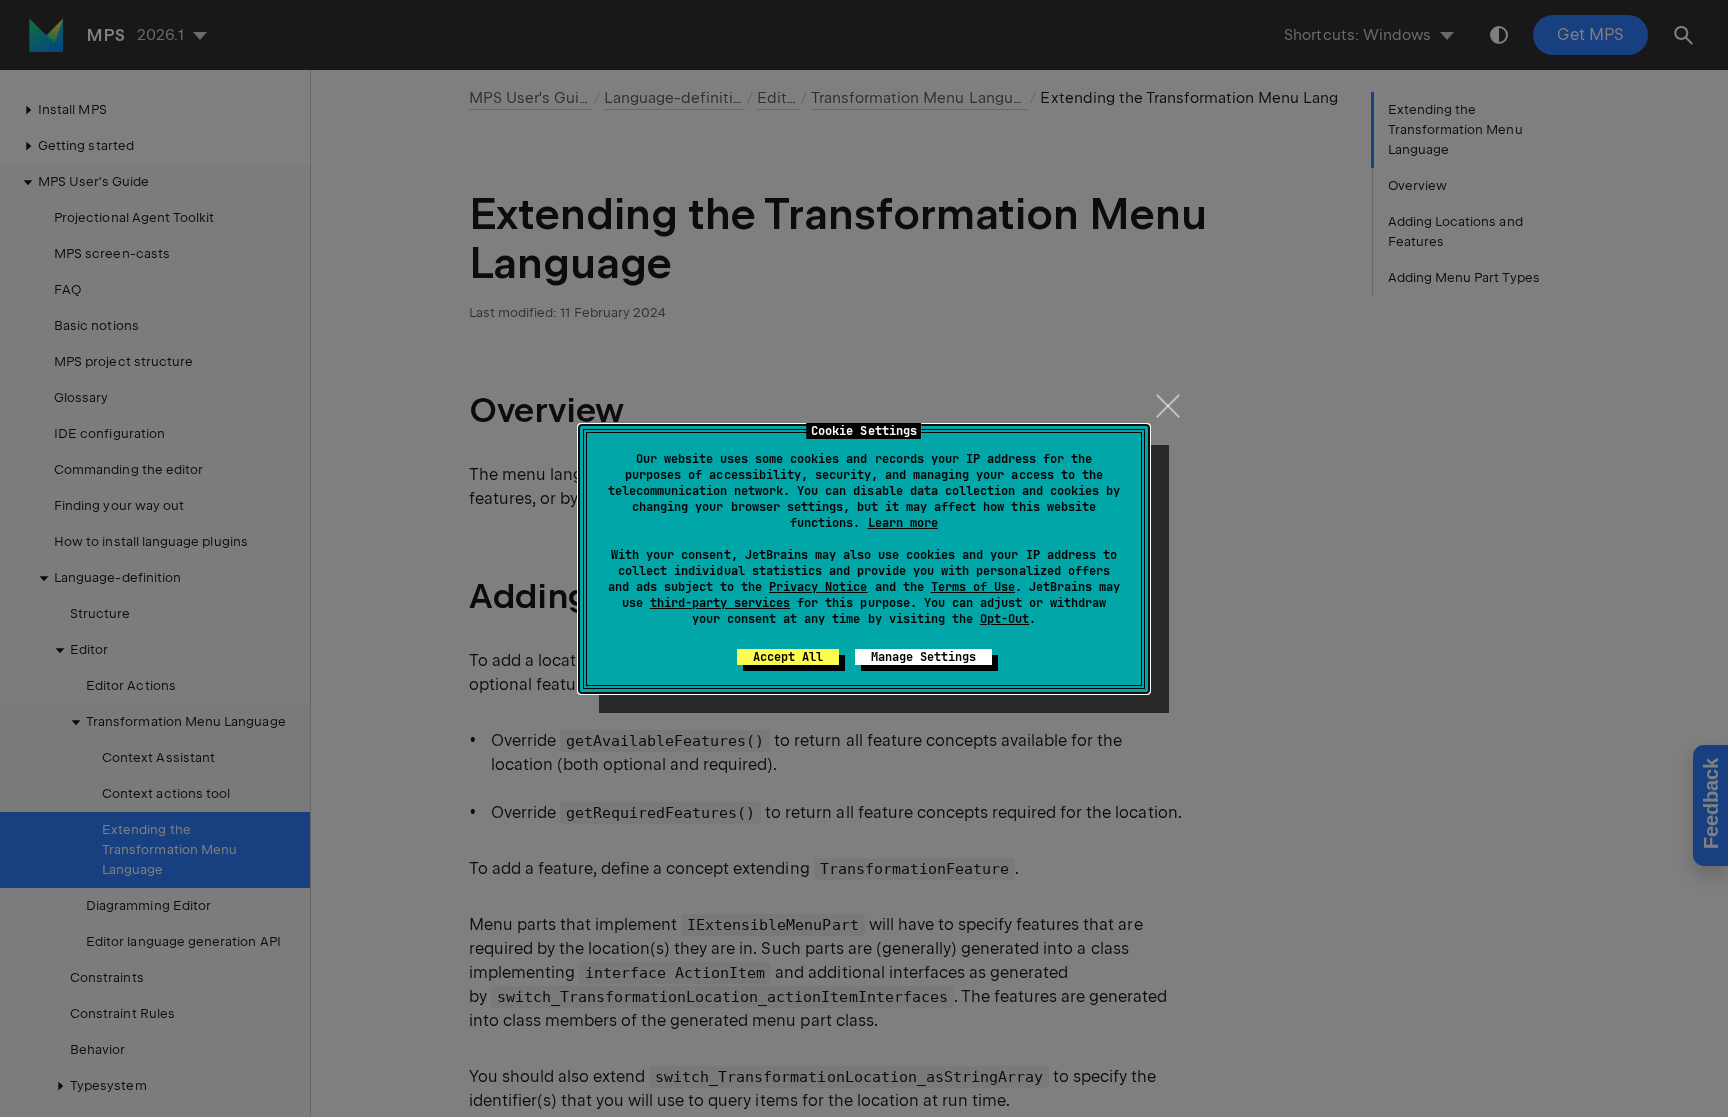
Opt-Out (1004, 619)
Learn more (903, 523)
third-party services (720, 603)
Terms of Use (973, 587)
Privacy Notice (818, 587)
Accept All (788, 657)
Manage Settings (923, 657)
